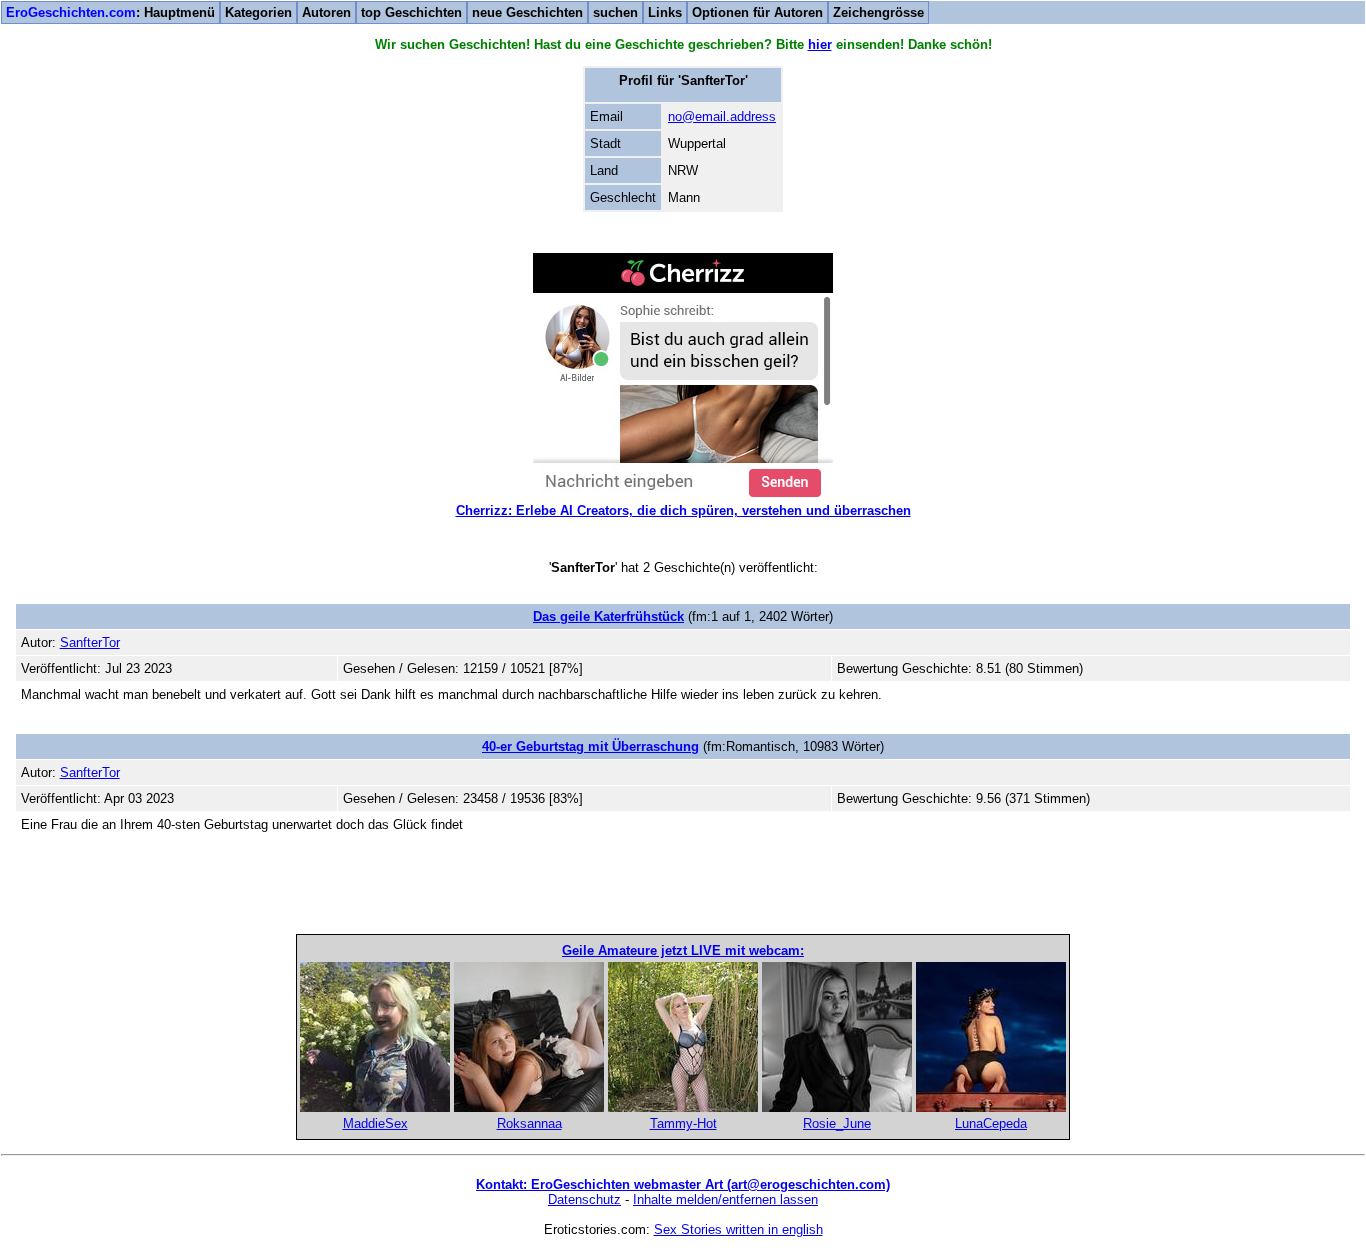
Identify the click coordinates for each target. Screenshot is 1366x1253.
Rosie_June (837, 1123)
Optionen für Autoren (757, 12)
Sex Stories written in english (738, 1229)
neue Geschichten (527, 12)
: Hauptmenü (110, 12)
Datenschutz (584, 1199)
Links (665, 12)
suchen (615, 12)
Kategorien (258, 12)
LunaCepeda (991, 1123)
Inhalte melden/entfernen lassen (725, 1199)
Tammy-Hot (683, 1123)
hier (820, 44)
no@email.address (722, 116)
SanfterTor (90, 642)
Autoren (326, 12)
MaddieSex (375, 1123)
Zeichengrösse (878, 12)
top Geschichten (411, 12)
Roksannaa (529, 1123)
